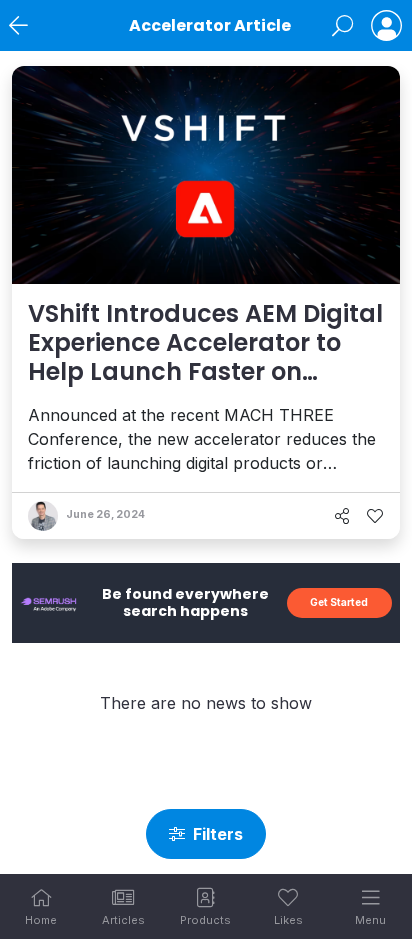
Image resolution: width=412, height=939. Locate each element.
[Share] (342, 516)
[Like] (375, 516)
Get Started (339, 602)
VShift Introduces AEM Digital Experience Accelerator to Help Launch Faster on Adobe (205, 356)
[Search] (342, 26)
